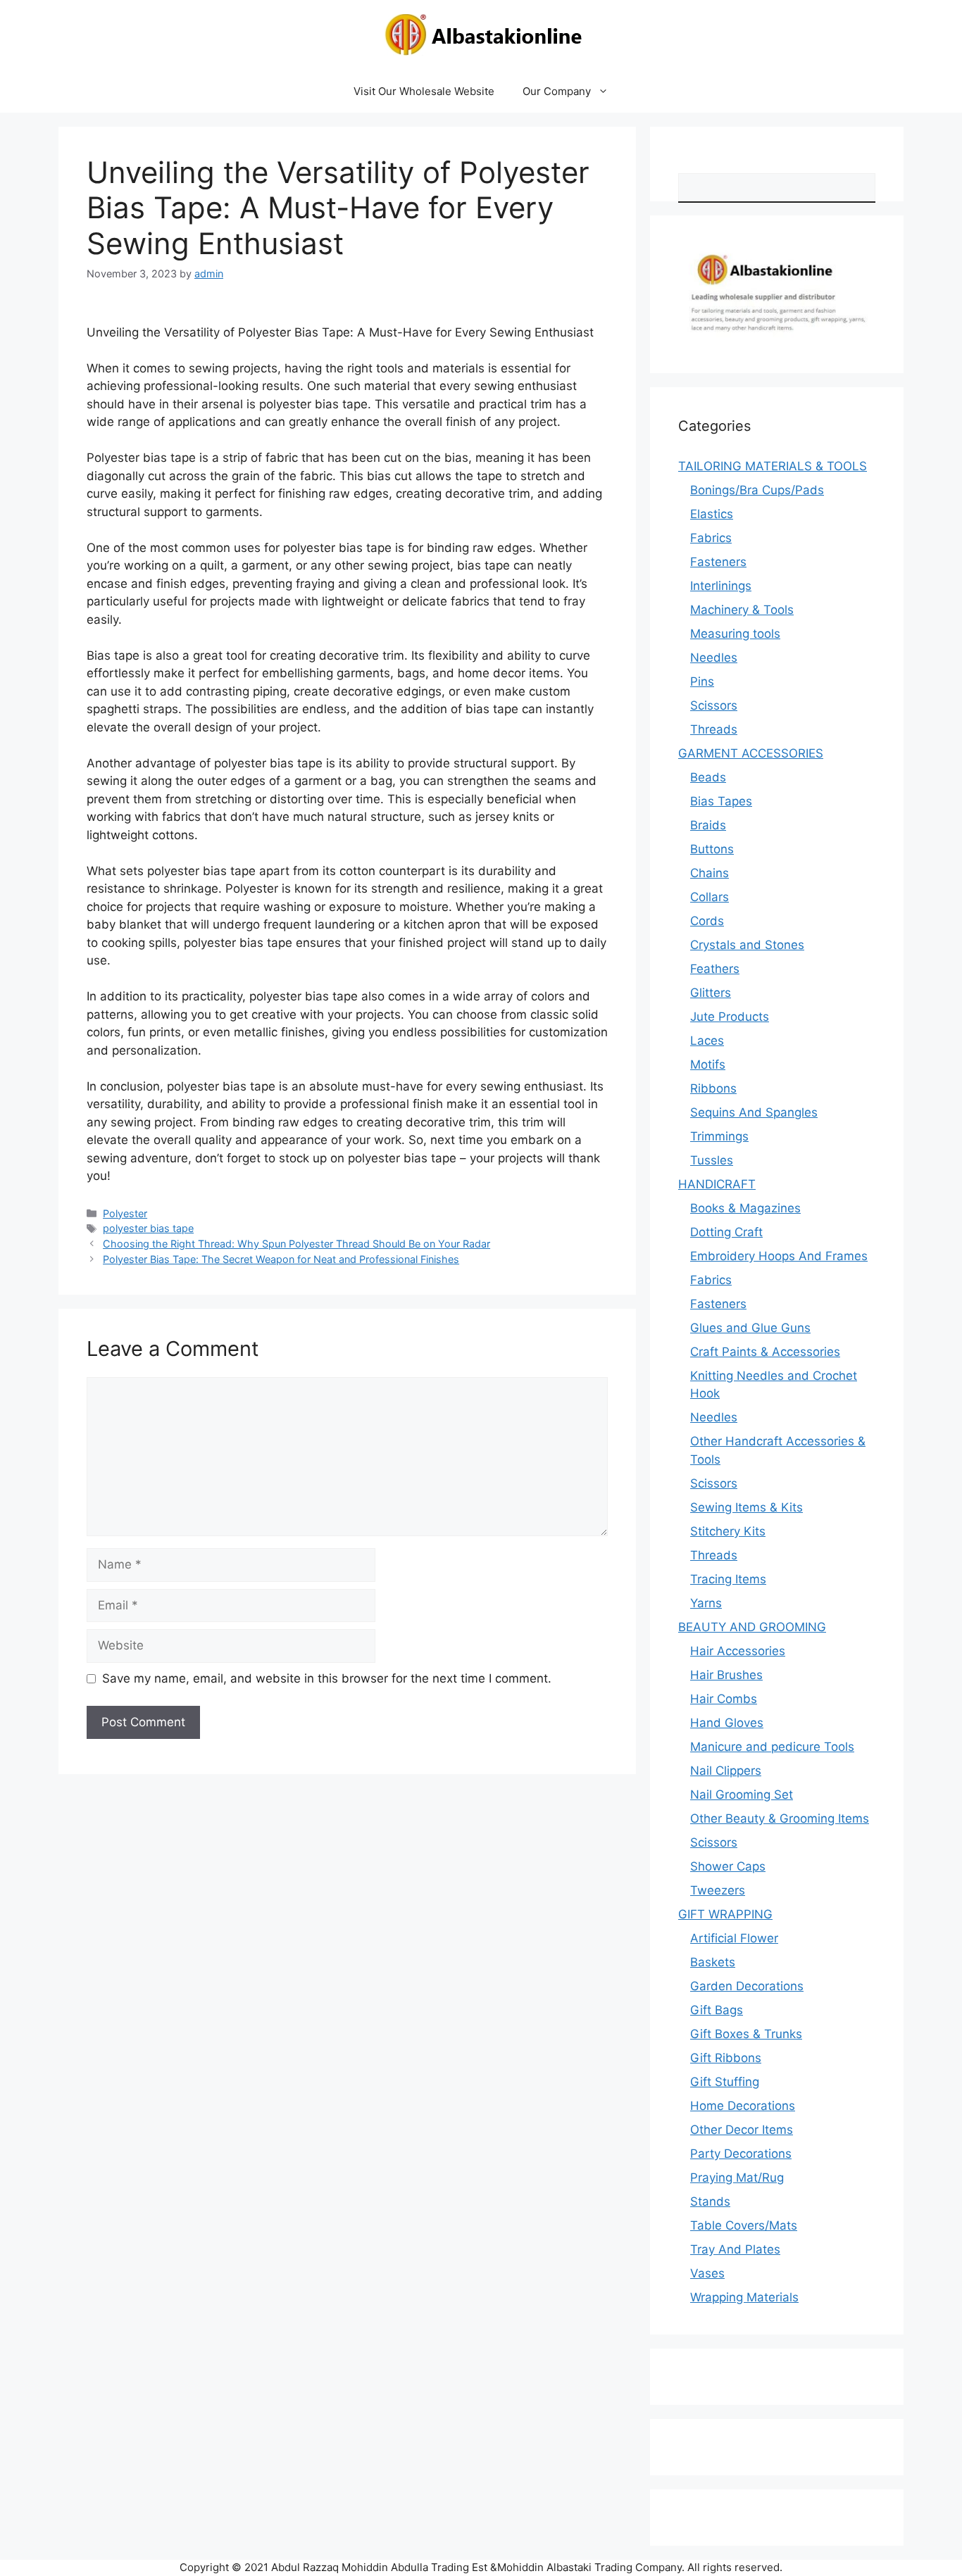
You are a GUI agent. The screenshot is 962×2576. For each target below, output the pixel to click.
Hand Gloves (727, 1723)
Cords (707, 921)
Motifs (708, 1064)
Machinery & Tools (742, 610)
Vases (707, 2273)
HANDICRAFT (717, 1184)
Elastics (712, 514)
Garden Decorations (747, 1986)
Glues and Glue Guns (750, 1328)
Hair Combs (724, 1699)
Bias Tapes (721, 801)
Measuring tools (735, 634)
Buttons (712, 849)
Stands (710, 2201)
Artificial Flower (734, 1938)
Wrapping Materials (744, 2297)
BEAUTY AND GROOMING (752, 1627)
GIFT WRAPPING (725, 1914)
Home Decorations (743, 2106)
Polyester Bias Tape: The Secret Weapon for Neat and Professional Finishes (281, 1259)
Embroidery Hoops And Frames (779, 1256)
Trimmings (719, 1136)
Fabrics (711, 538)
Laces (707, 1041)
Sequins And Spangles (754, 1112)
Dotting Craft (726, 1232)
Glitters (711, 993)
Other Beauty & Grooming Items (780, 1818)
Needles (714, 658)
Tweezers (718, 1890)
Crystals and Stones (747, 945)
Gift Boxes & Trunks (746, 2034)
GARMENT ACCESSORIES (751, 753)
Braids (708, 825)
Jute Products (730, 1017)
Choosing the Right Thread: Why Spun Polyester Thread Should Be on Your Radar (296, 1244)
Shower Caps (728, 1866)
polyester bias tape (148, 1228)
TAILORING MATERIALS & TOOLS (773, 466)
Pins (702, 681)
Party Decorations (741, 2154)
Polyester (125, 1213)
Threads (714, 729)
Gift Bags (717, 2010)
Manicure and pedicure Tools (772, 1747)
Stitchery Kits (728, 1531)
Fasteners (718, 562)
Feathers (715, 969)
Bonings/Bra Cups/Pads (757, 490)
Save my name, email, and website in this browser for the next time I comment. (327, 1678)
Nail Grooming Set (742, 1795)
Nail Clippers (726, 1771)
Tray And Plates (735, 2249)
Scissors (714, 705)
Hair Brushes (726, 1675)
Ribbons (713, 1088)
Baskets (713, 1962)
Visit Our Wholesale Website (424, 91)
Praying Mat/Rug (737, 2178)
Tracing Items (728, 1579)
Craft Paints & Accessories (765, 1352)
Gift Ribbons (726, 2058)
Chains (710, 873)
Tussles (712, 1160)
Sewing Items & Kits (747, 1507)
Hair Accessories (738, 1651)
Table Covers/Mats (744, 2225)
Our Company (557, 91)
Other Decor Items (742, 2130)
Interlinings (721, 586)
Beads (708, 777)
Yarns (706, 1603)
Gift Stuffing (725, 2082)
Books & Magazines (745, 1208)
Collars (710, 897)
